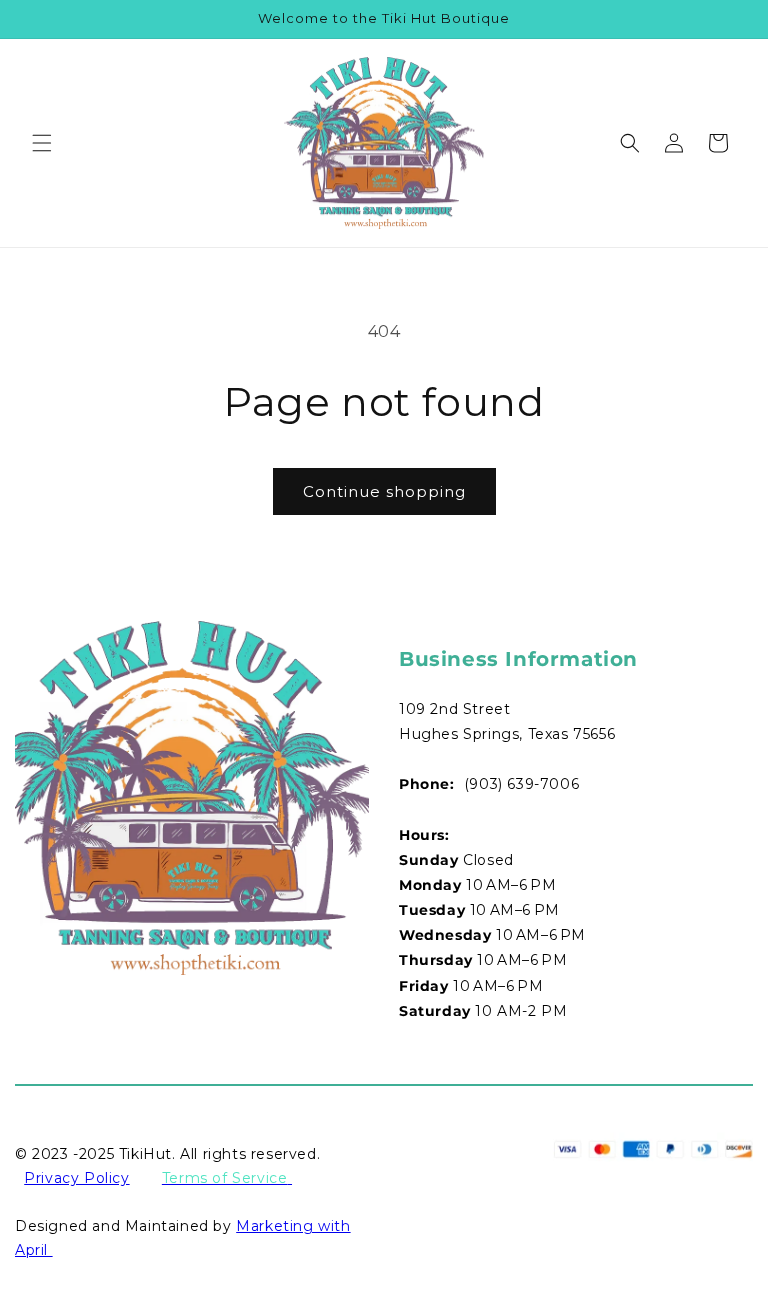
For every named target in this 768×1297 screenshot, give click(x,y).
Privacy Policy (76, 1178)
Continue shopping (384, 491)
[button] (42, 143)
